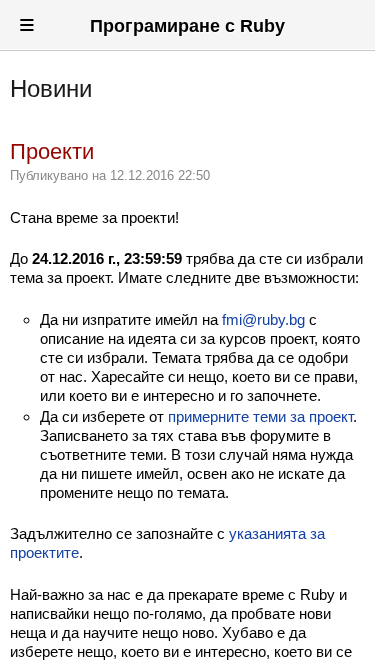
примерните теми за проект (260, 416)
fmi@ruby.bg (263, 319)
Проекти (52, 151)
